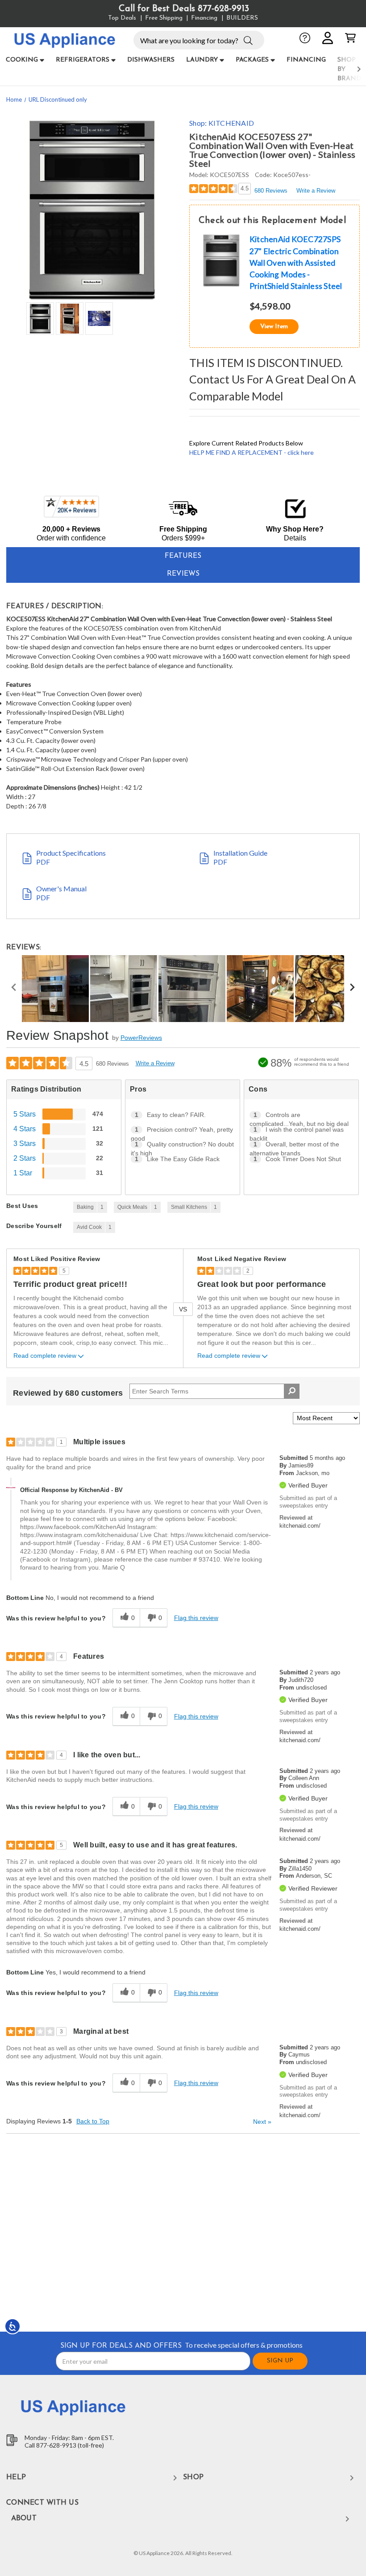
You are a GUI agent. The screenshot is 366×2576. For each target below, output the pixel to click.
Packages (252, 60)
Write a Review (316, 191)
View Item (274, 327)
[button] (248, 40)
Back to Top (93, 2121)
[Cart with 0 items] (350, 38)
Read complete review (45, 1356)
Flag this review (196, 1618)
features (183, 556)
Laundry (202, 60)
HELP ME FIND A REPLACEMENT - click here (252, 452)
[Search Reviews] (292, 1391)
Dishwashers (151, 60)
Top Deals (122, 18)
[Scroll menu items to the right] (348, 69)
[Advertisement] (183, 2232)
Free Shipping (164, 18)
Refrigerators (83, 60)
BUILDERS (242, 18)
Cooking (22, 60)
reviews (183, 574)
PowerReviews (141, 1038)
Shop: (222, 123)
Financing (204, 18)
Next (262, 2122)
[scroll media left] (14, 989)
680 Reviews (271, 191)
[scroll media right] (352, 989)
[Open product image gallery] (91, 210)
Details (295, 538)
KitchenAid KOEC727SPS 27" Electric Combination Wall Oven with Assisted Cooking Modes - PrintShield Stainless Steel (296, 263)
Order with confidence (71, 538)
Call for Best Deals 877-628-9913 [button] (184, 9)
